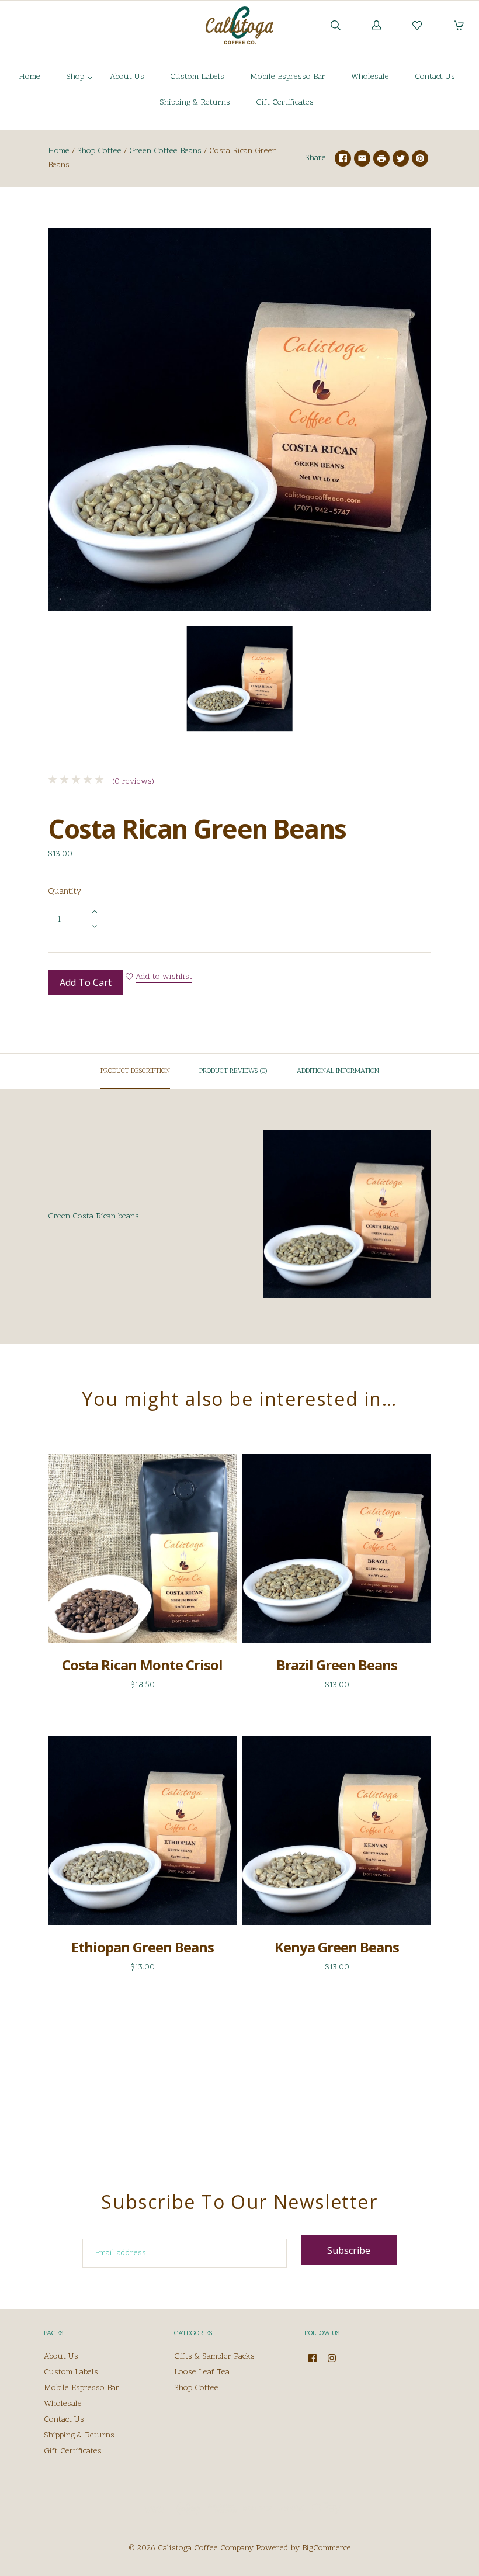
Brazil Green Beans (337, 1665)
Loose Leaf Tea (202, 2372)
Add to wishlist (164, 977)
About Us (127, 77)
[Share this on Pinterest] (420, 158)
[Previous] (62, 681)
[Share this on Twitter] (401, 158)
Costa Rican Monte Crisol (142, 1665)
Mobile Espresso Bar (288, 77)
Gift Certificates (285, 103)
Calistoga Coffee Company (206, 2548)
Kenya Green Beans (337, 1947)
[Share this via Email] (362, 158)
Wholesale (370, 77)
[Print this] (381, 158)
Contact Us (435, 77)
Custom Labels (197, 77)
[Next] (417, 681)
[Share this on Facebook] (343, 158)
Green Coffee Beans (165, 151)
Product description (135, 1071)
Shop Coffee (99, 151)
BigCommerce (327, 2548)
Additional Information (338, 1071)
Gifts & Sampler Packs (214, 2357)
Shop (75, 77)
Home (29, 77)
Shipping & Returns (195, 103)
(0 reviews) (132, 782)
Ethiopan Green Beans (143, 1947)
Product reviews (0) (233, 1071)
